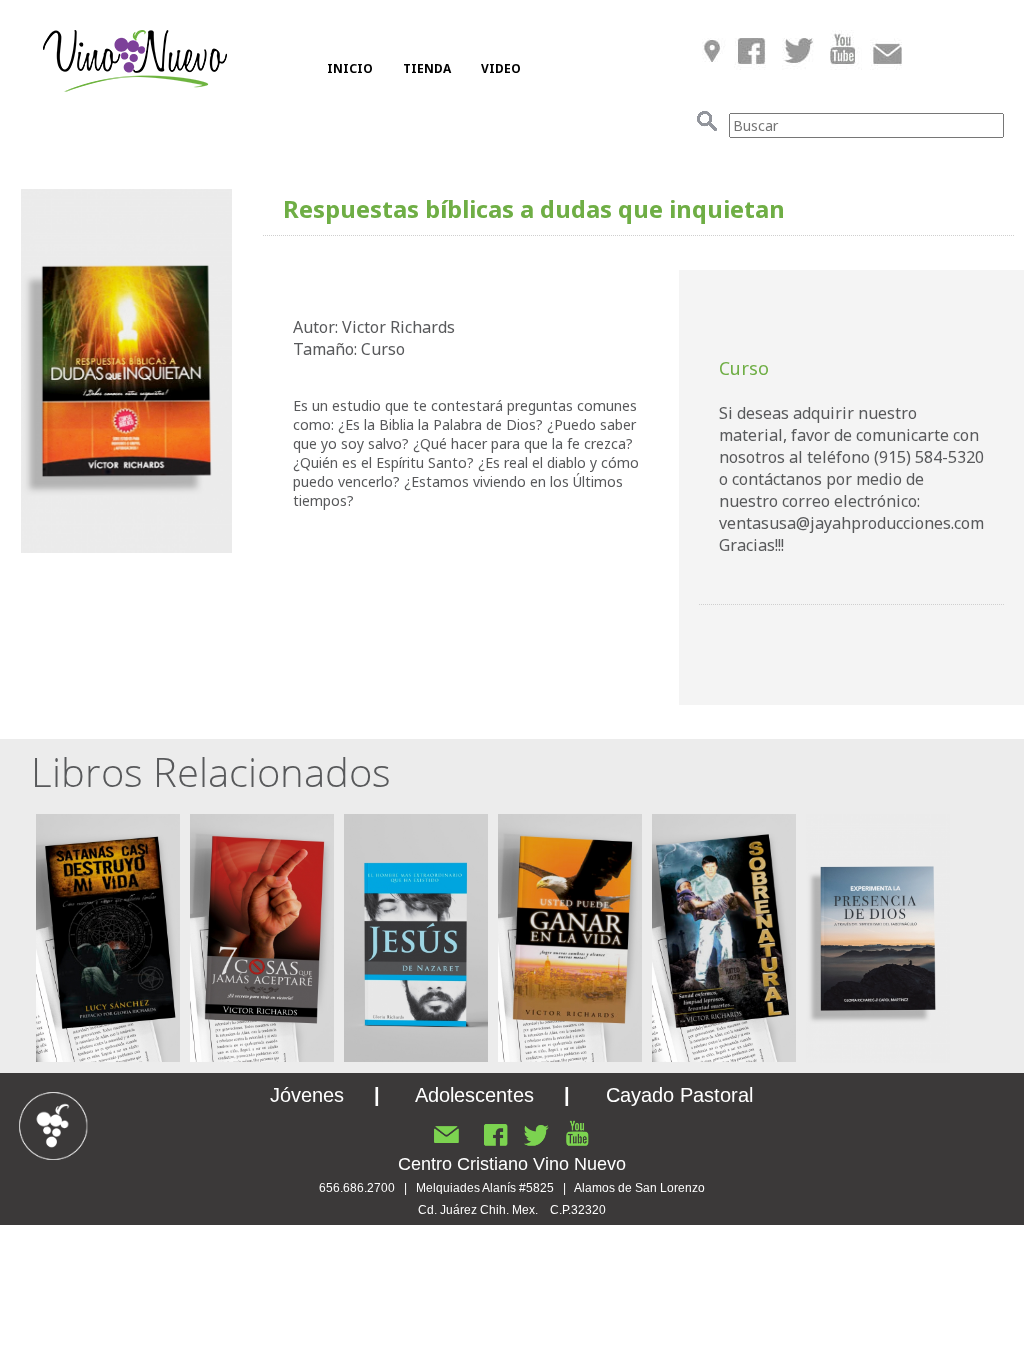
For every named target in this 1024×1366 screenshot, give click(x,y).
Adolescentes (474, 1095)
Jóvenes (307, 1095)
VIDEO (501, 68)
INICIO (350, 68)
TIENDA (427, 68)
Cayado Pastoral (679, 1095)
